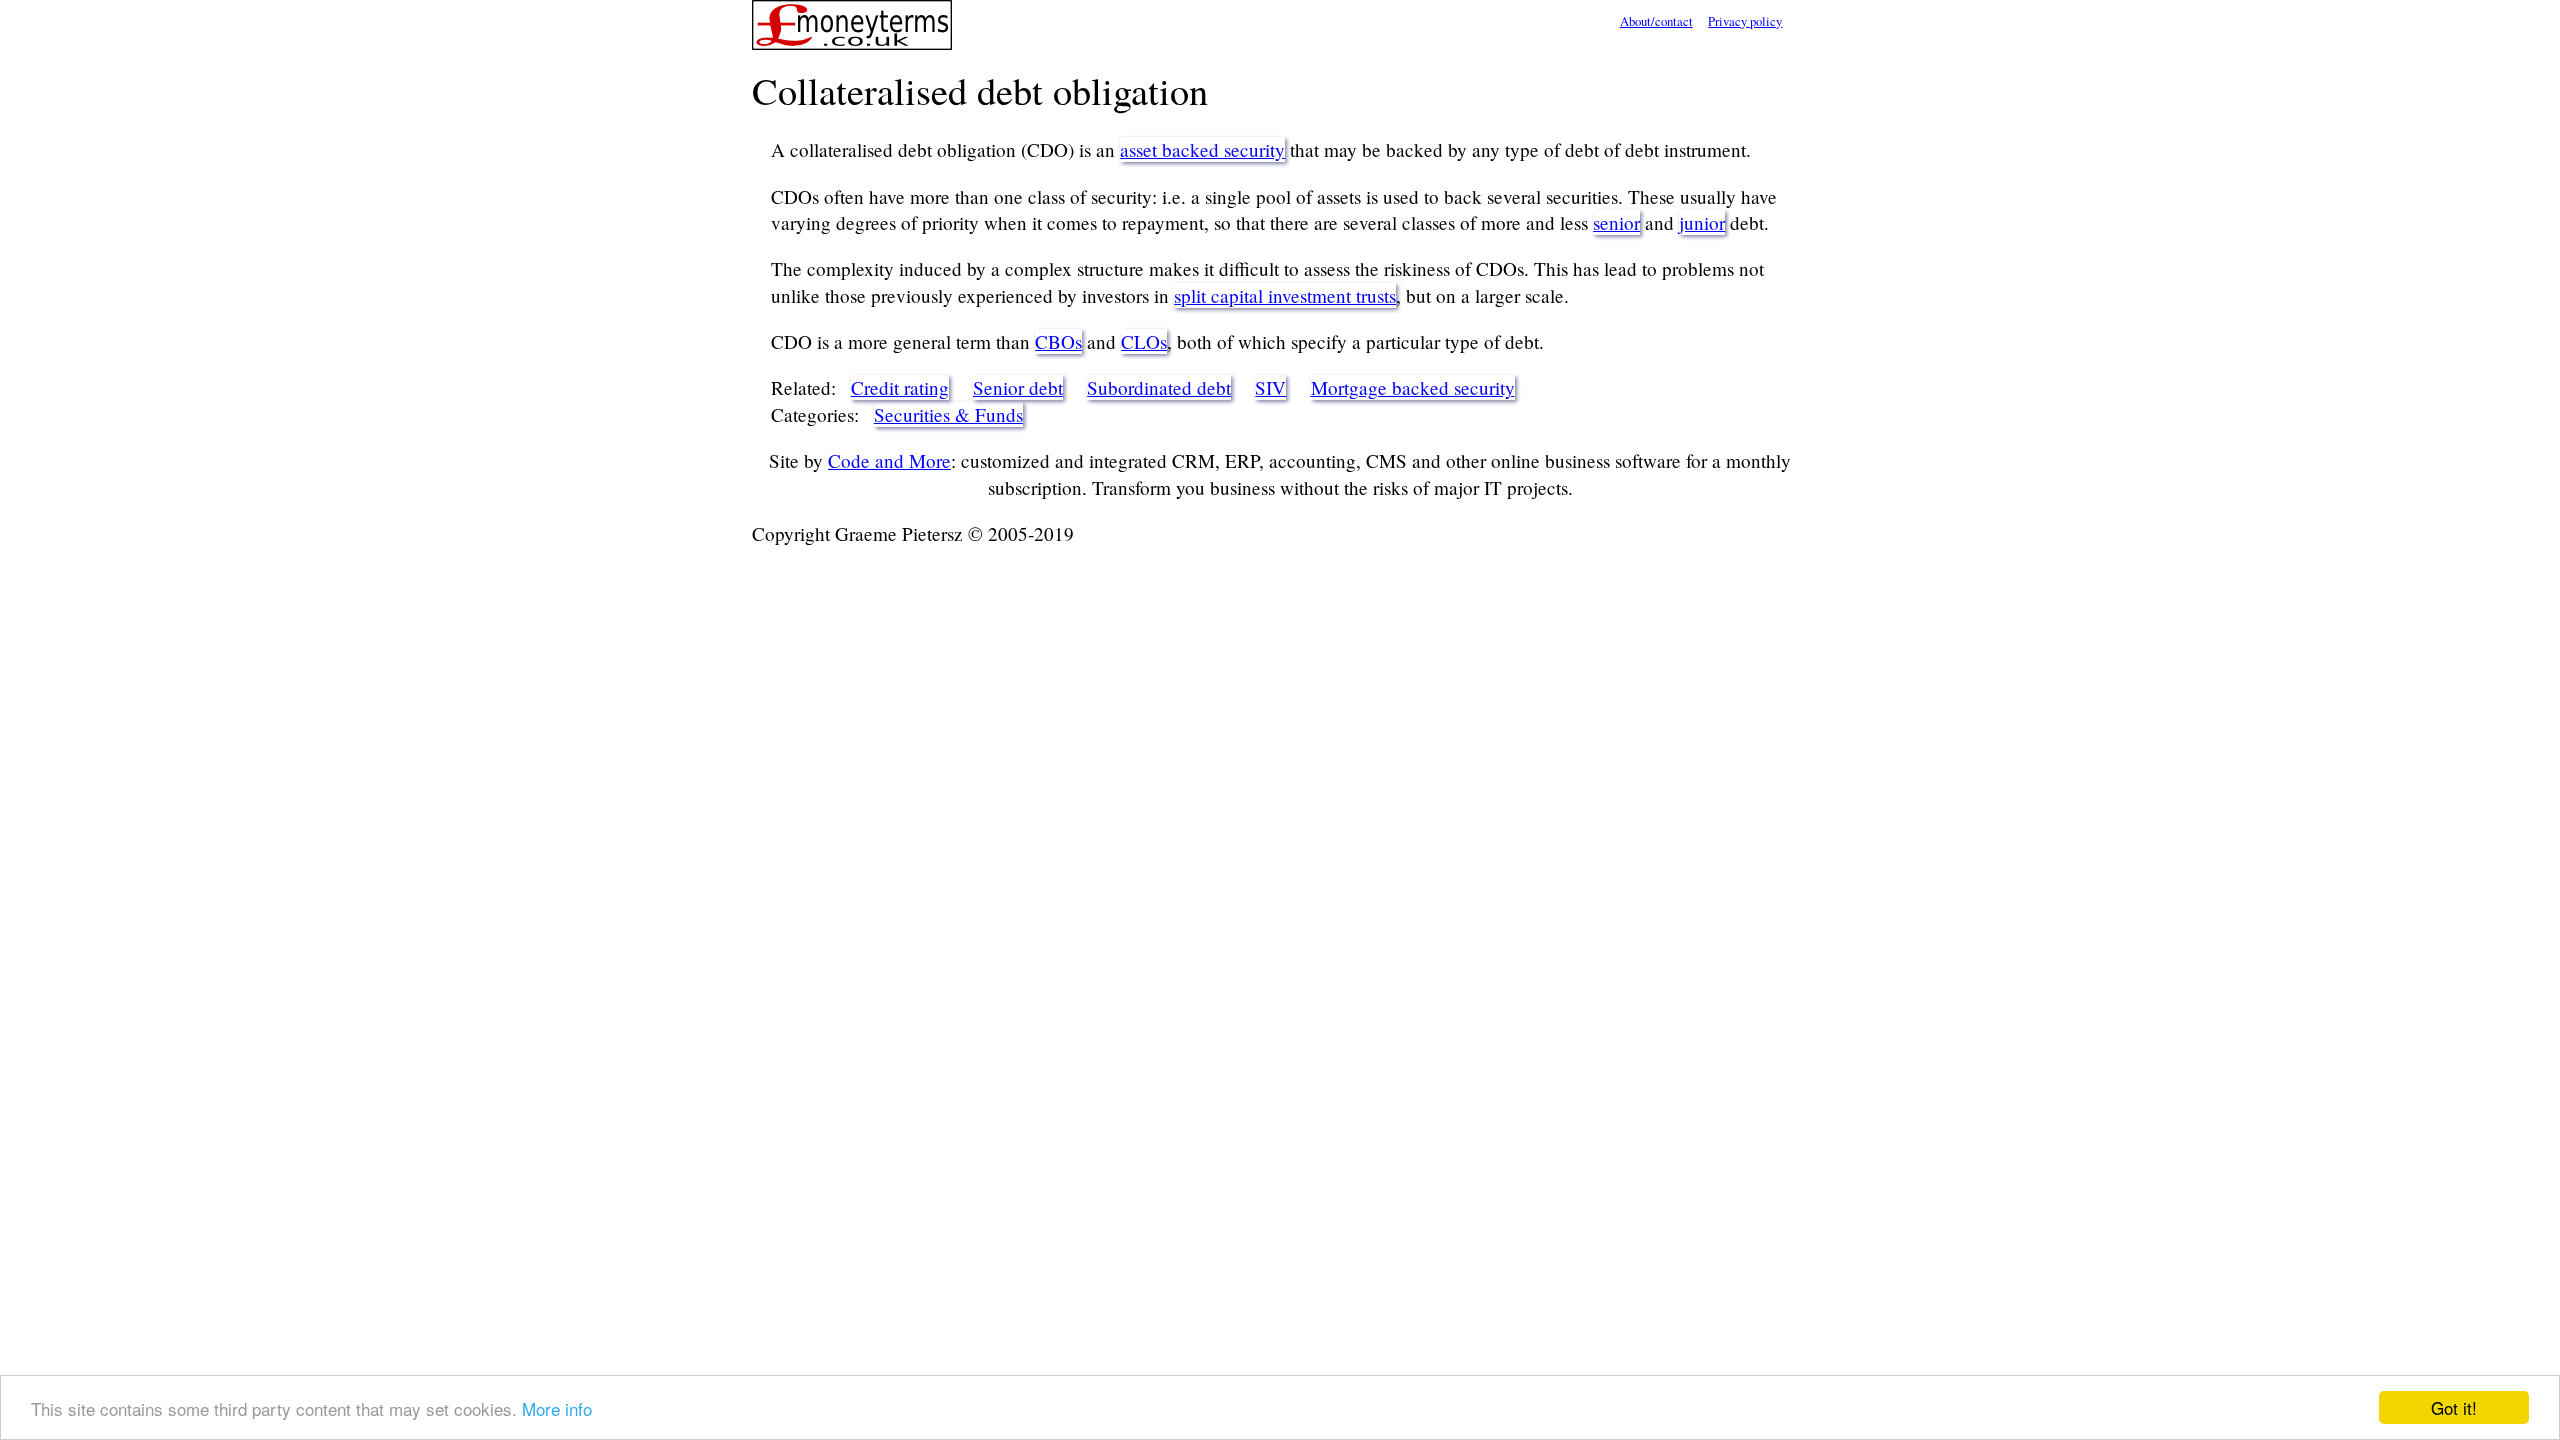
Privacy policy (1745, 21)
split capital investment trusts (1285, 295)
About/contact (1656, 21)
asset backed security (1202, 149)
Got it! (2454, 1407)
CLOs (1144, 341)
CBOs (1058, 341)
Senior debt (1018, 387)
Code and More (889, 460)
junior (1702, 222)
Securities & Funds (948, 414)
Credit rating (900, 387)
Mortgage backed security (1413, 387)
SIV (1270, 387)
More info (557, 1408)
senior (1616, 222)
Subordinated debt (1159, 387)
